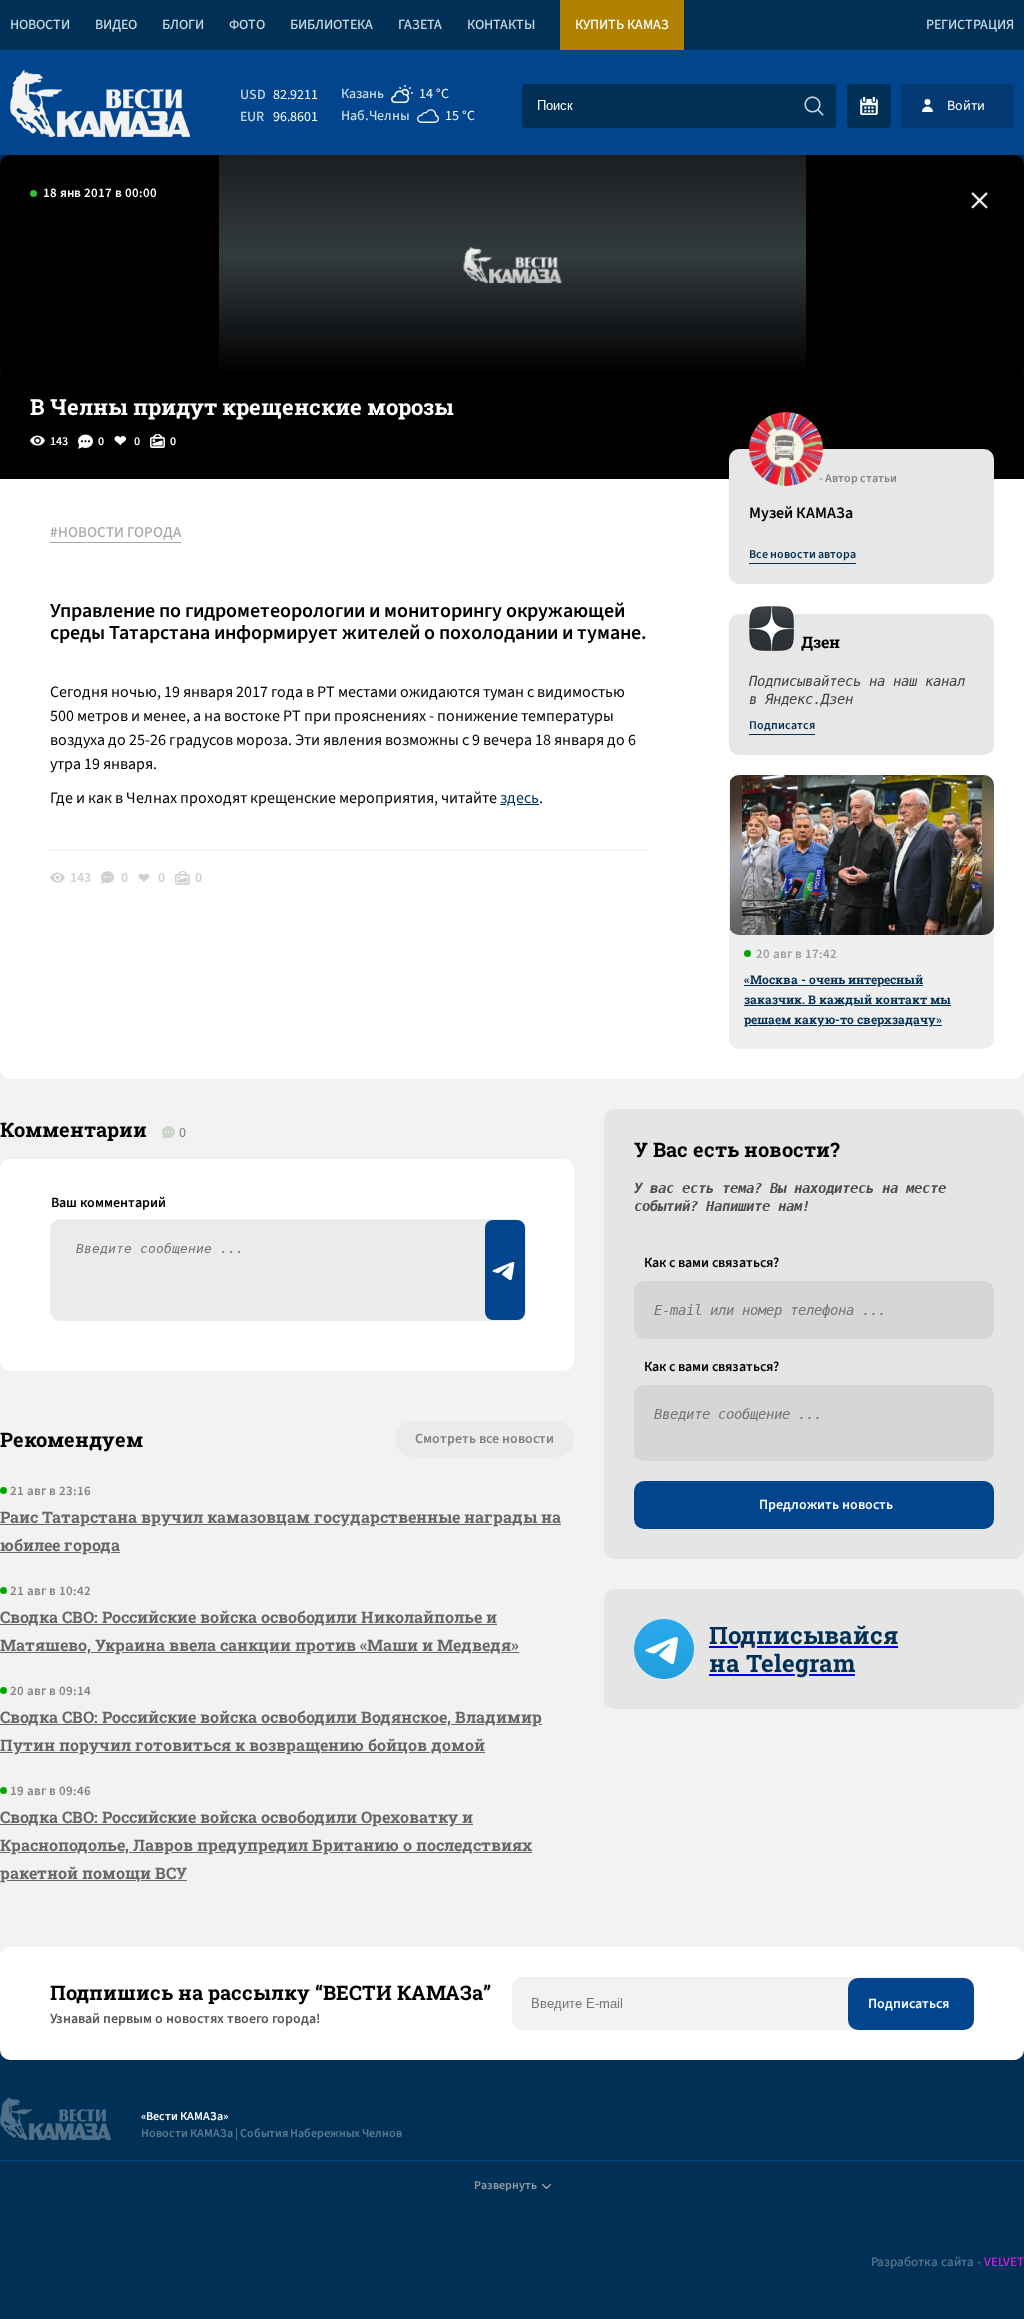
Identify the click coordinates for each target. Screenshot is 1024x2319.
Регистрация (970, 25)
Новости (40, 25)
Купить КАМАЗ (622, 25)
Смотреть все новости (484, 1439)
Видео (116, 25)
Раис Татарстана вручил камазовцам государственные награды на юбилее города (280, 1530)
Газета (420, 25)
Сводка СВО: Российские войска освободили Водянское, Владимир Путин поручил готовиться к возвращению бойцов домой (271, 1730)
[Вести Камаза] (100, 105)
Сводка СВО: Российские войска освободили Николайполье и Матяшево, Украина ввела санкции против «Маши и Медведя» (259, 1630)
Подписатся (782, 726)
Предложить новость (826, 1505)
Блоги (183, 25)
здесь (519, 798)
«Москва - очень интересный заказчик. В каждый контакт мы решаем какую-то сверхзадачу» (847, 999)
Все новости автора (802, 555)
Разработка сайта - (947, 2262)
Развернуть (505, 2185)
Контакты (501, 25)
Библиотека (331, 25)
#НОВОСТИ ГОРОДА (115, 533)
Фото (247, 25)
